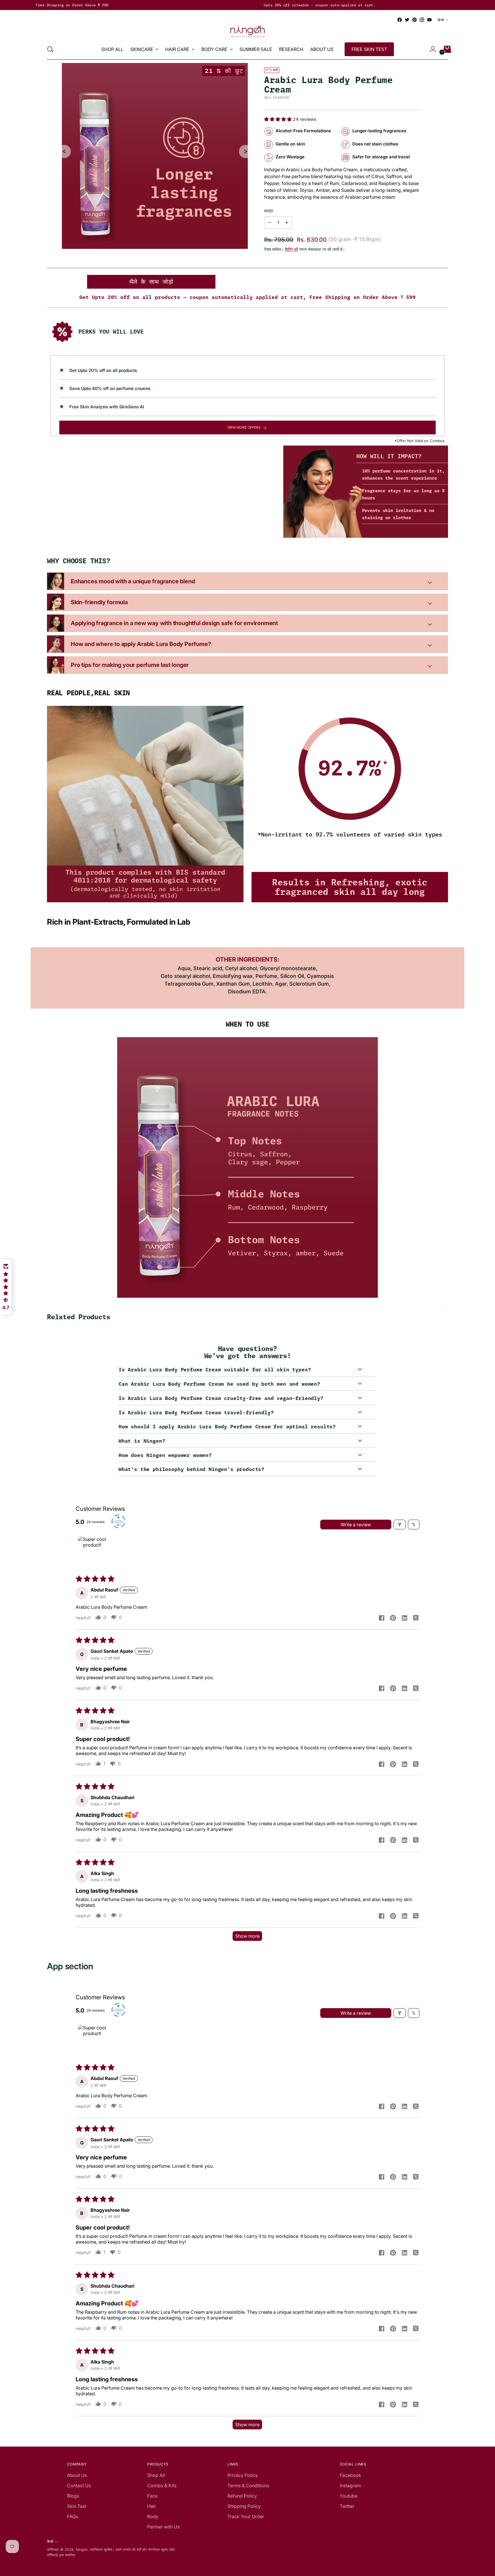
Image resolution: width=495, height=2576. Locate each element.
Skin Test (77, 2506)
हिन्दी (441, 20)
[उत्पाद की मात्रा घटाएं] (287, 222)
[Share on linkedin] (404, 1618)
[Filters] (400, 1525)
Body (153, 2516)
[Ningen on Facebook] (400, 20)
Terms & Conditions (248, 2486)
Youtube (349, 2496)
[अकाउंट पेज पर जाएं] (431, 49)
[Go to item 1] (92, 1551)
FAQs (72, 2516)
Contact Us (79, 2486)
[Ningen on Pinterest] (415, 20)
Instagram (350, 2486)
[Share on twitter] (416, 1618)
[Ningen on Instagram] (422, 20)
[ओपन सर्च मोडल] (50, 49)
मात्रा (269, 211)
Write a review (356, 1525)
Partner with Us (163, 2527)
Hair (152, 2506)
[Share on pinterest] (393, 1618)
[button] (278, 119)
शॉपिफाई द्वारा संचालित (61, 2555)
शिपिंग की (291, 249)
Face (152, 2496)
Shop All (156, 2475)
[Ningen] (247, 31)
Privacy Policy (243, 2475)
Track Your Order (246, 2516)
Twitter (347, 2506)
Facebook (350, 2475)
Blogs (73, 2496)
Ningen (82, 2550)
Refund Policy (242, 2496)
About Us (77, 2475)
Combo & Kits (162, 2486)
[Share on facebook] (382, 1618)
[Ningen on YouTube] (429, 20)
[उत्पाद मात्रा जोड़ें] (270, 222)
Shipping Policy (244, 2506)
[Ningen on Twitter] (407, 20)
